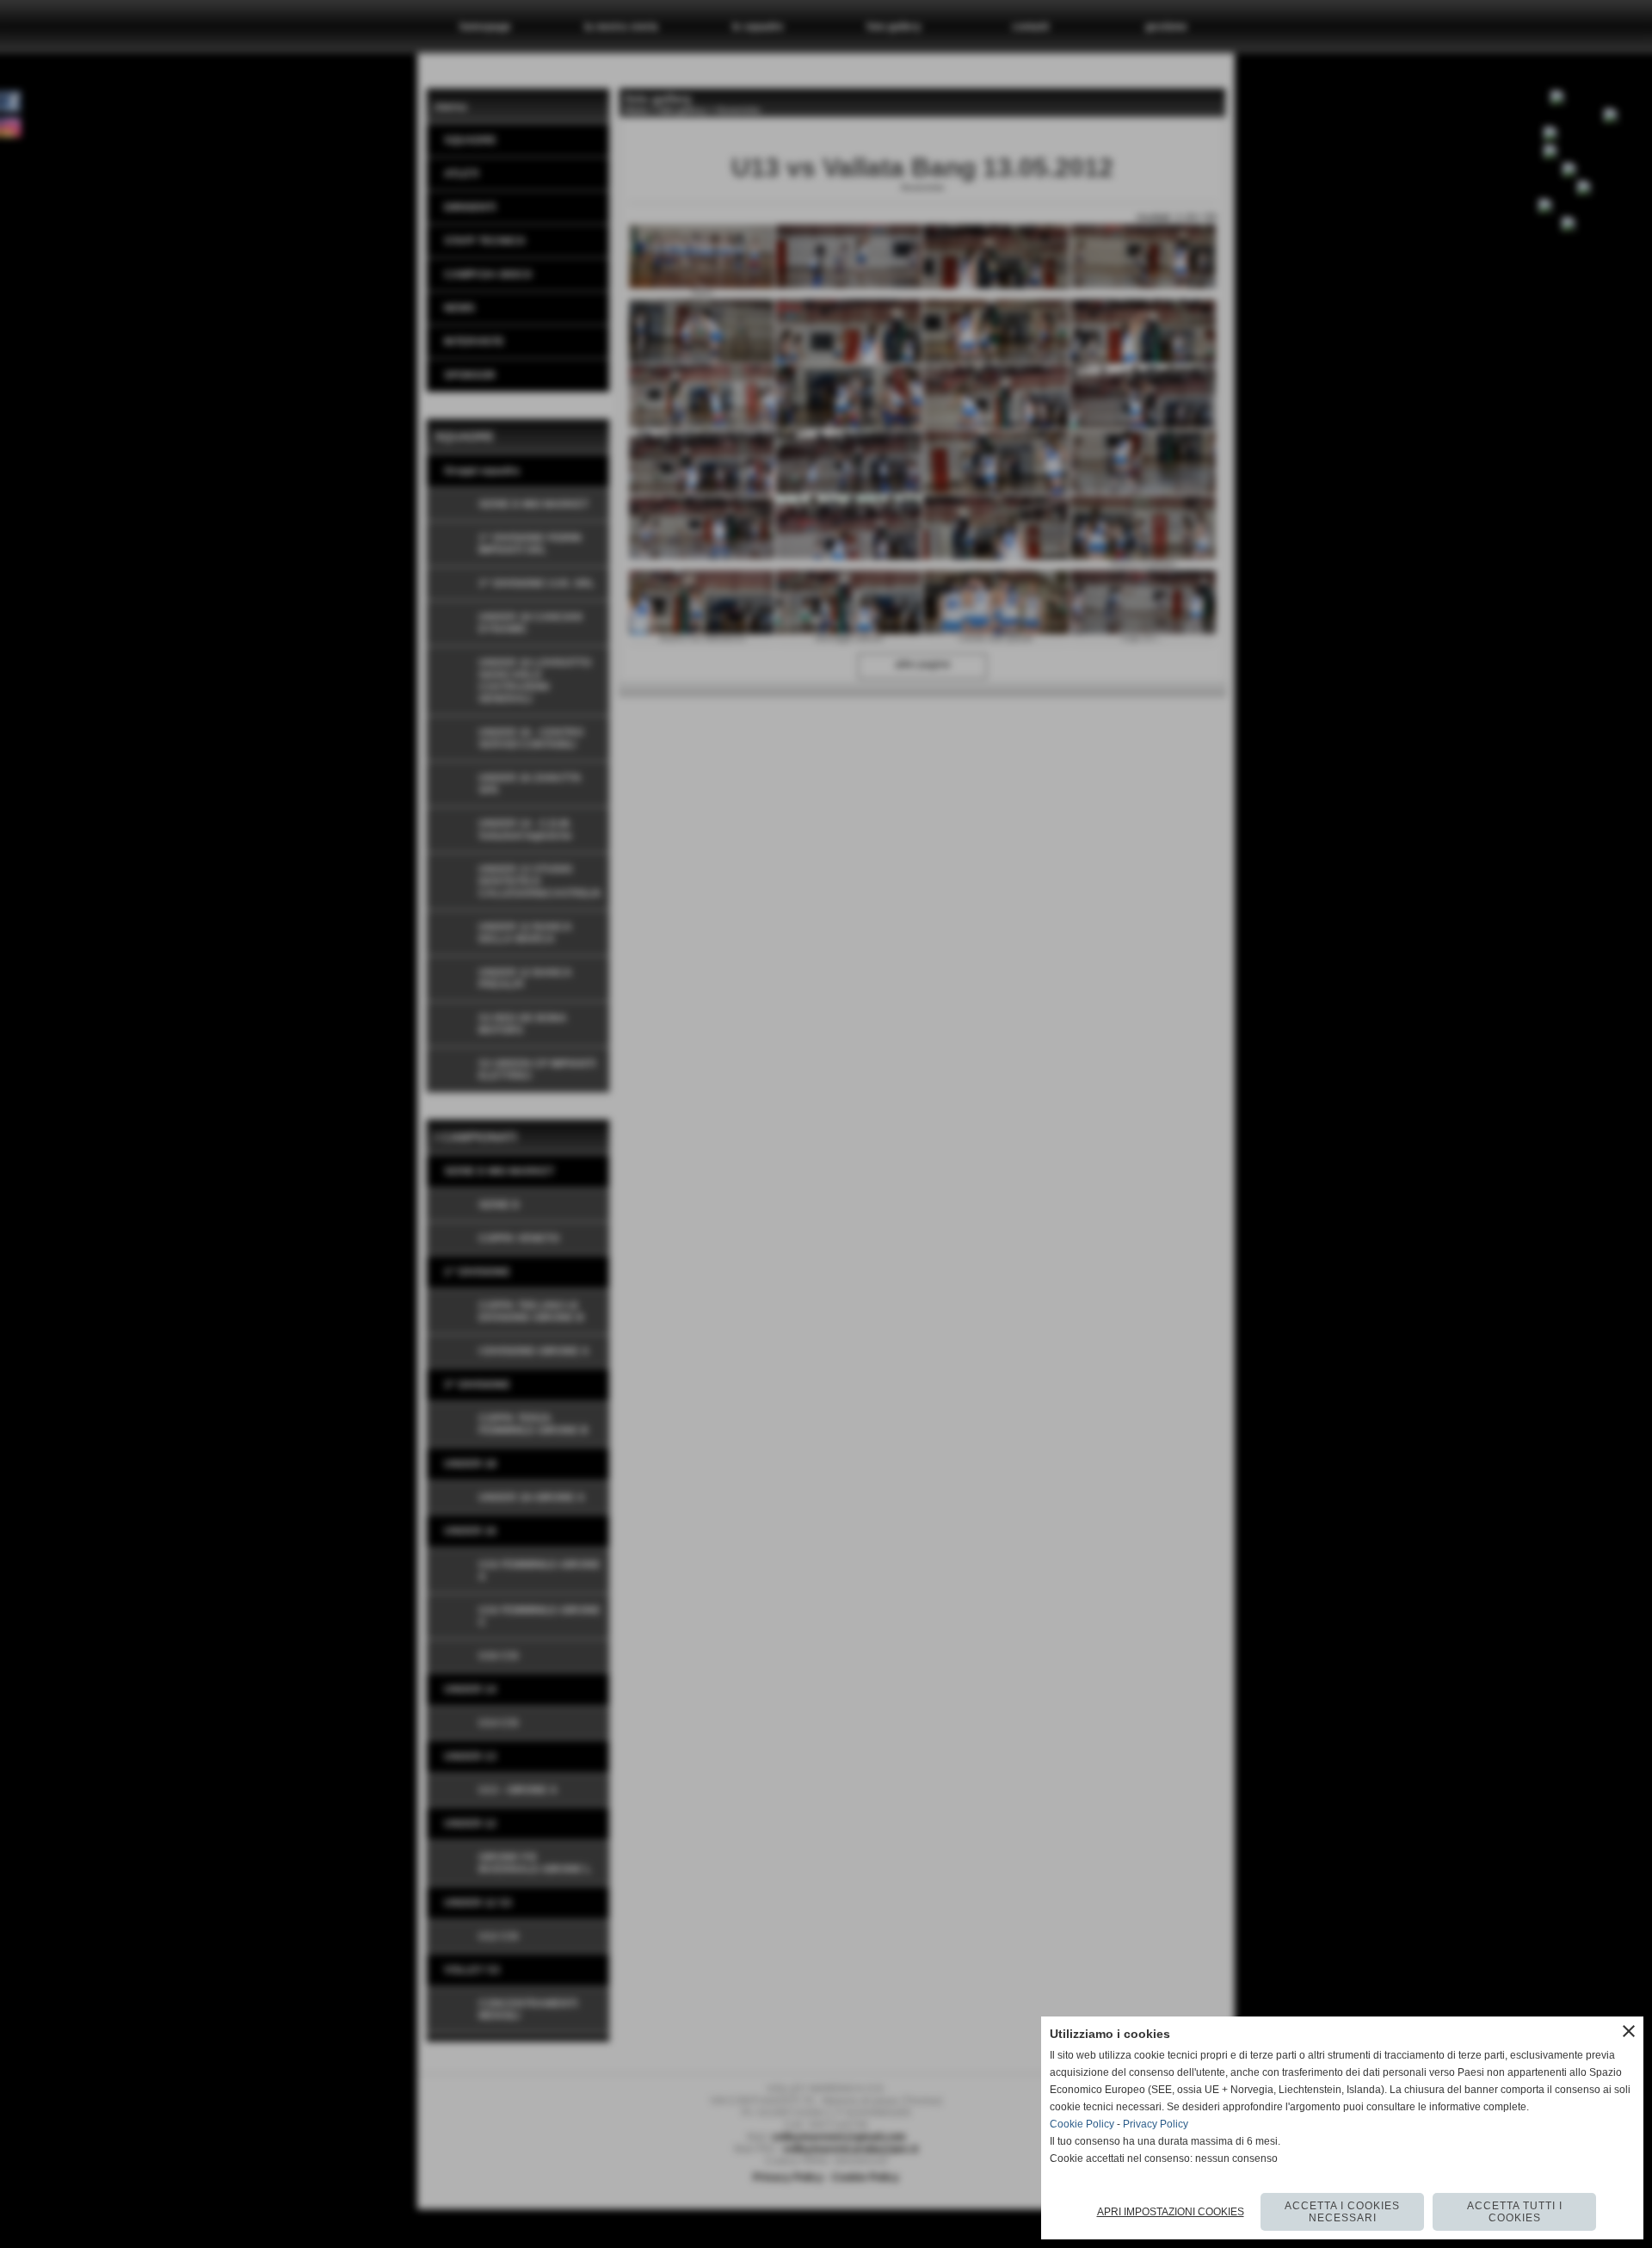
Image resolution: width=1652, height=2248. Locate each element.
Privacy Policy (1156, 2124)
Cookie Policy (1082, 2124)
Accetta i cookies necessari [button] (1342, 2212)
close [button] (1629, 2031)
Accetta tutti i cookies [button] (1515, 2212)
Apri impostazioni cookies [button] (1171, 2212)
